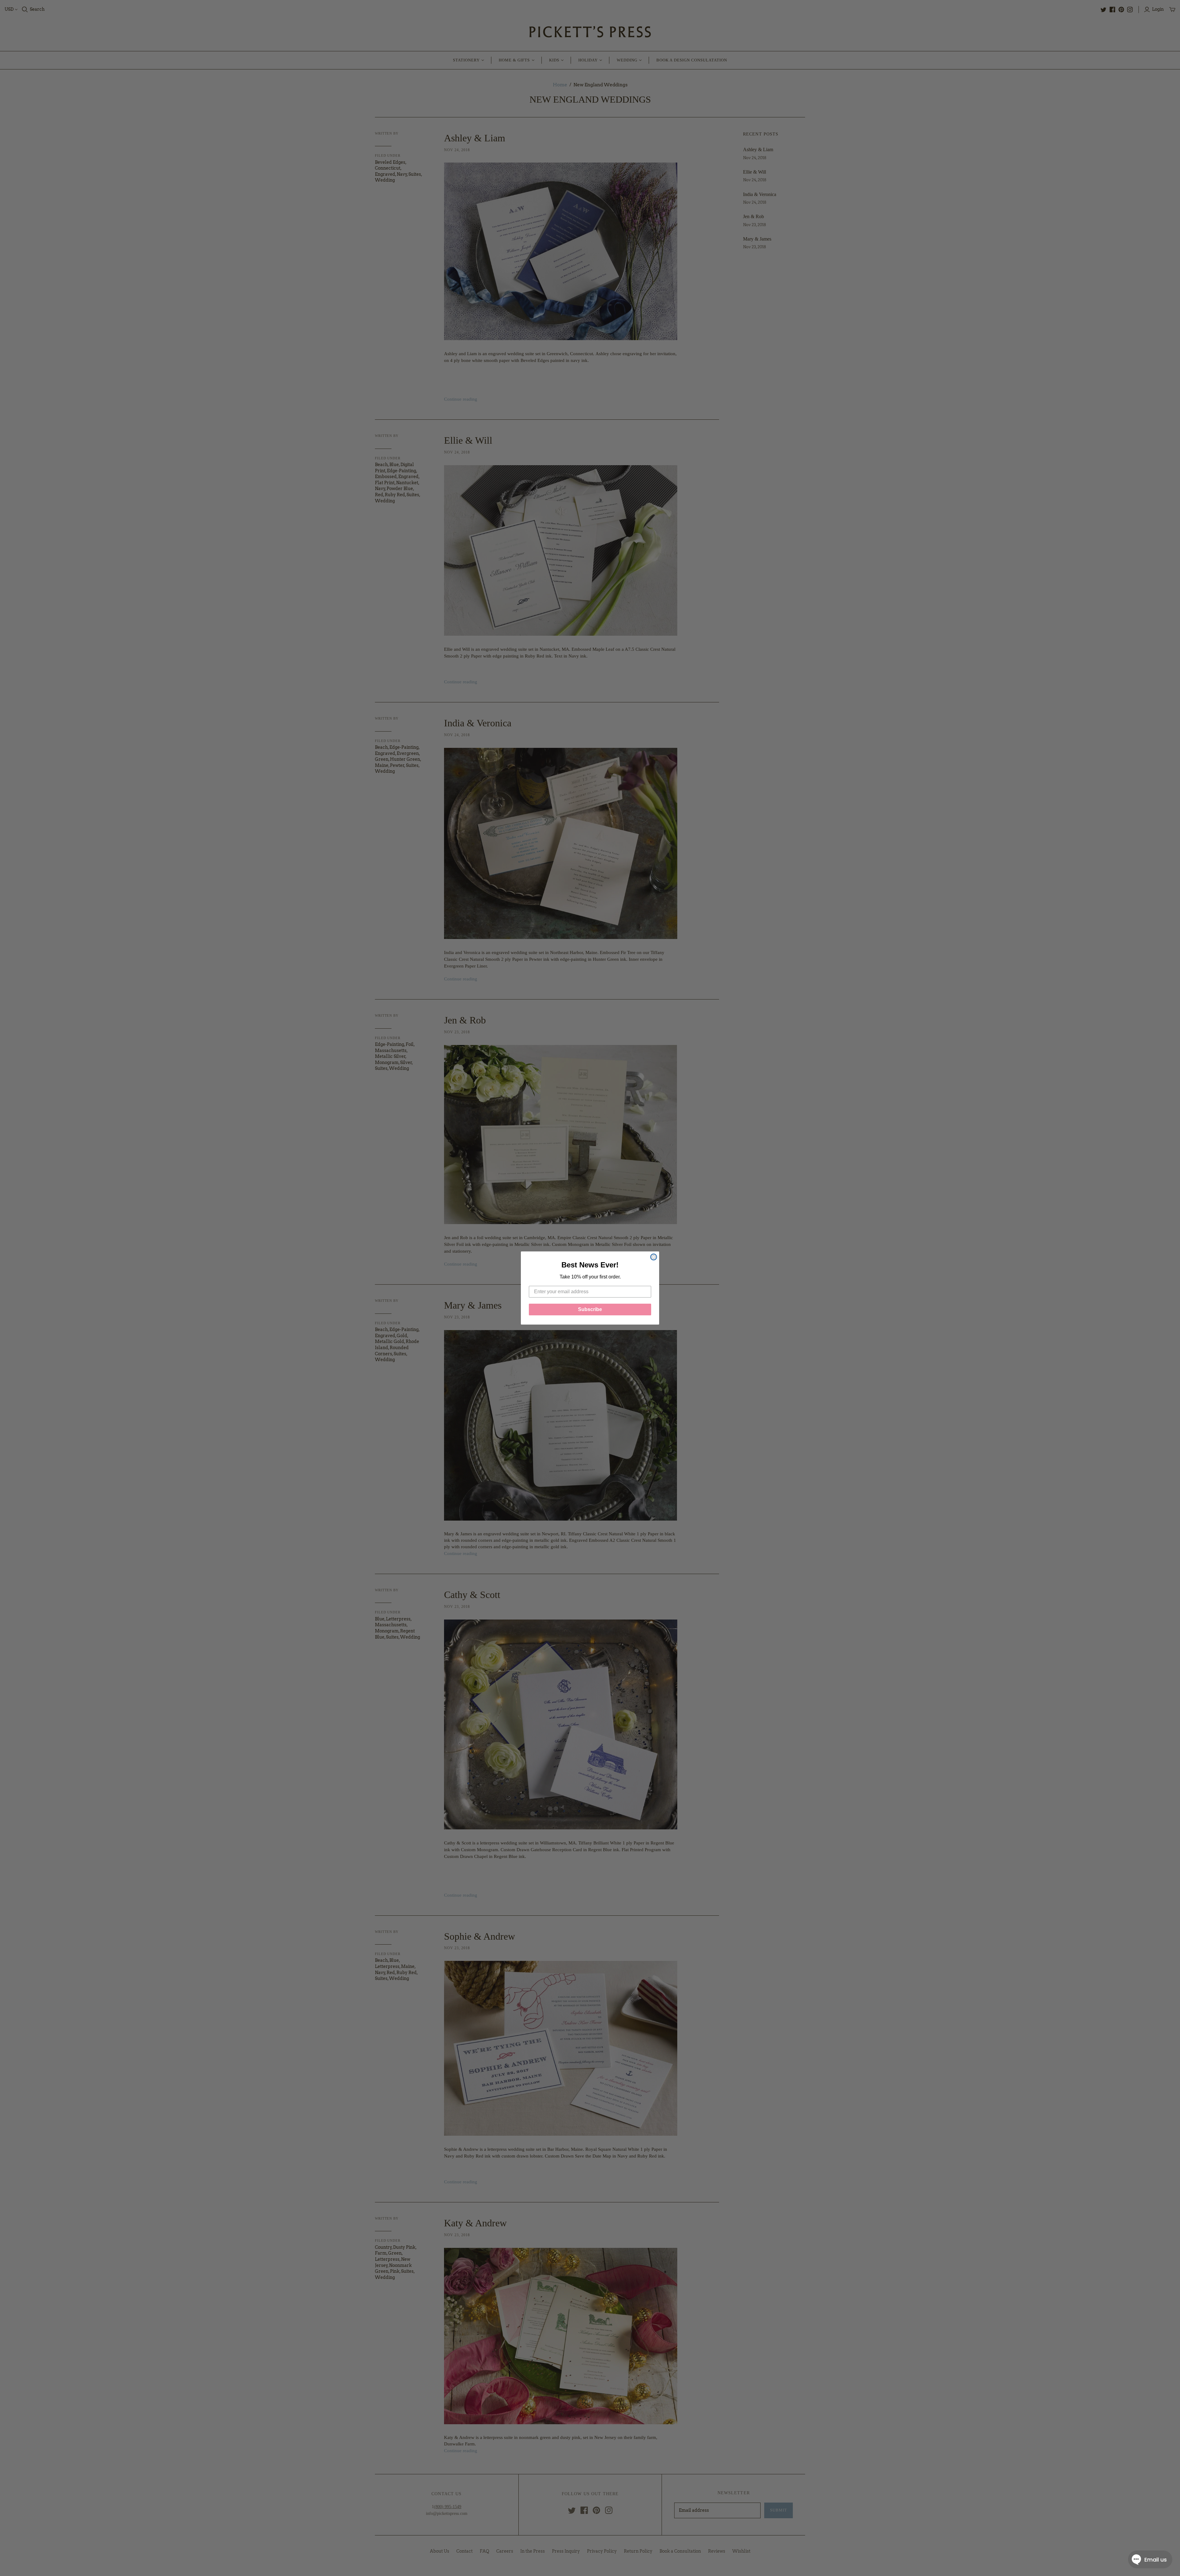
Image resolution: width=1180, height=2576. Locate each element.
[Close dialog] (654, 1257)
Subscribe (590, 1309)
